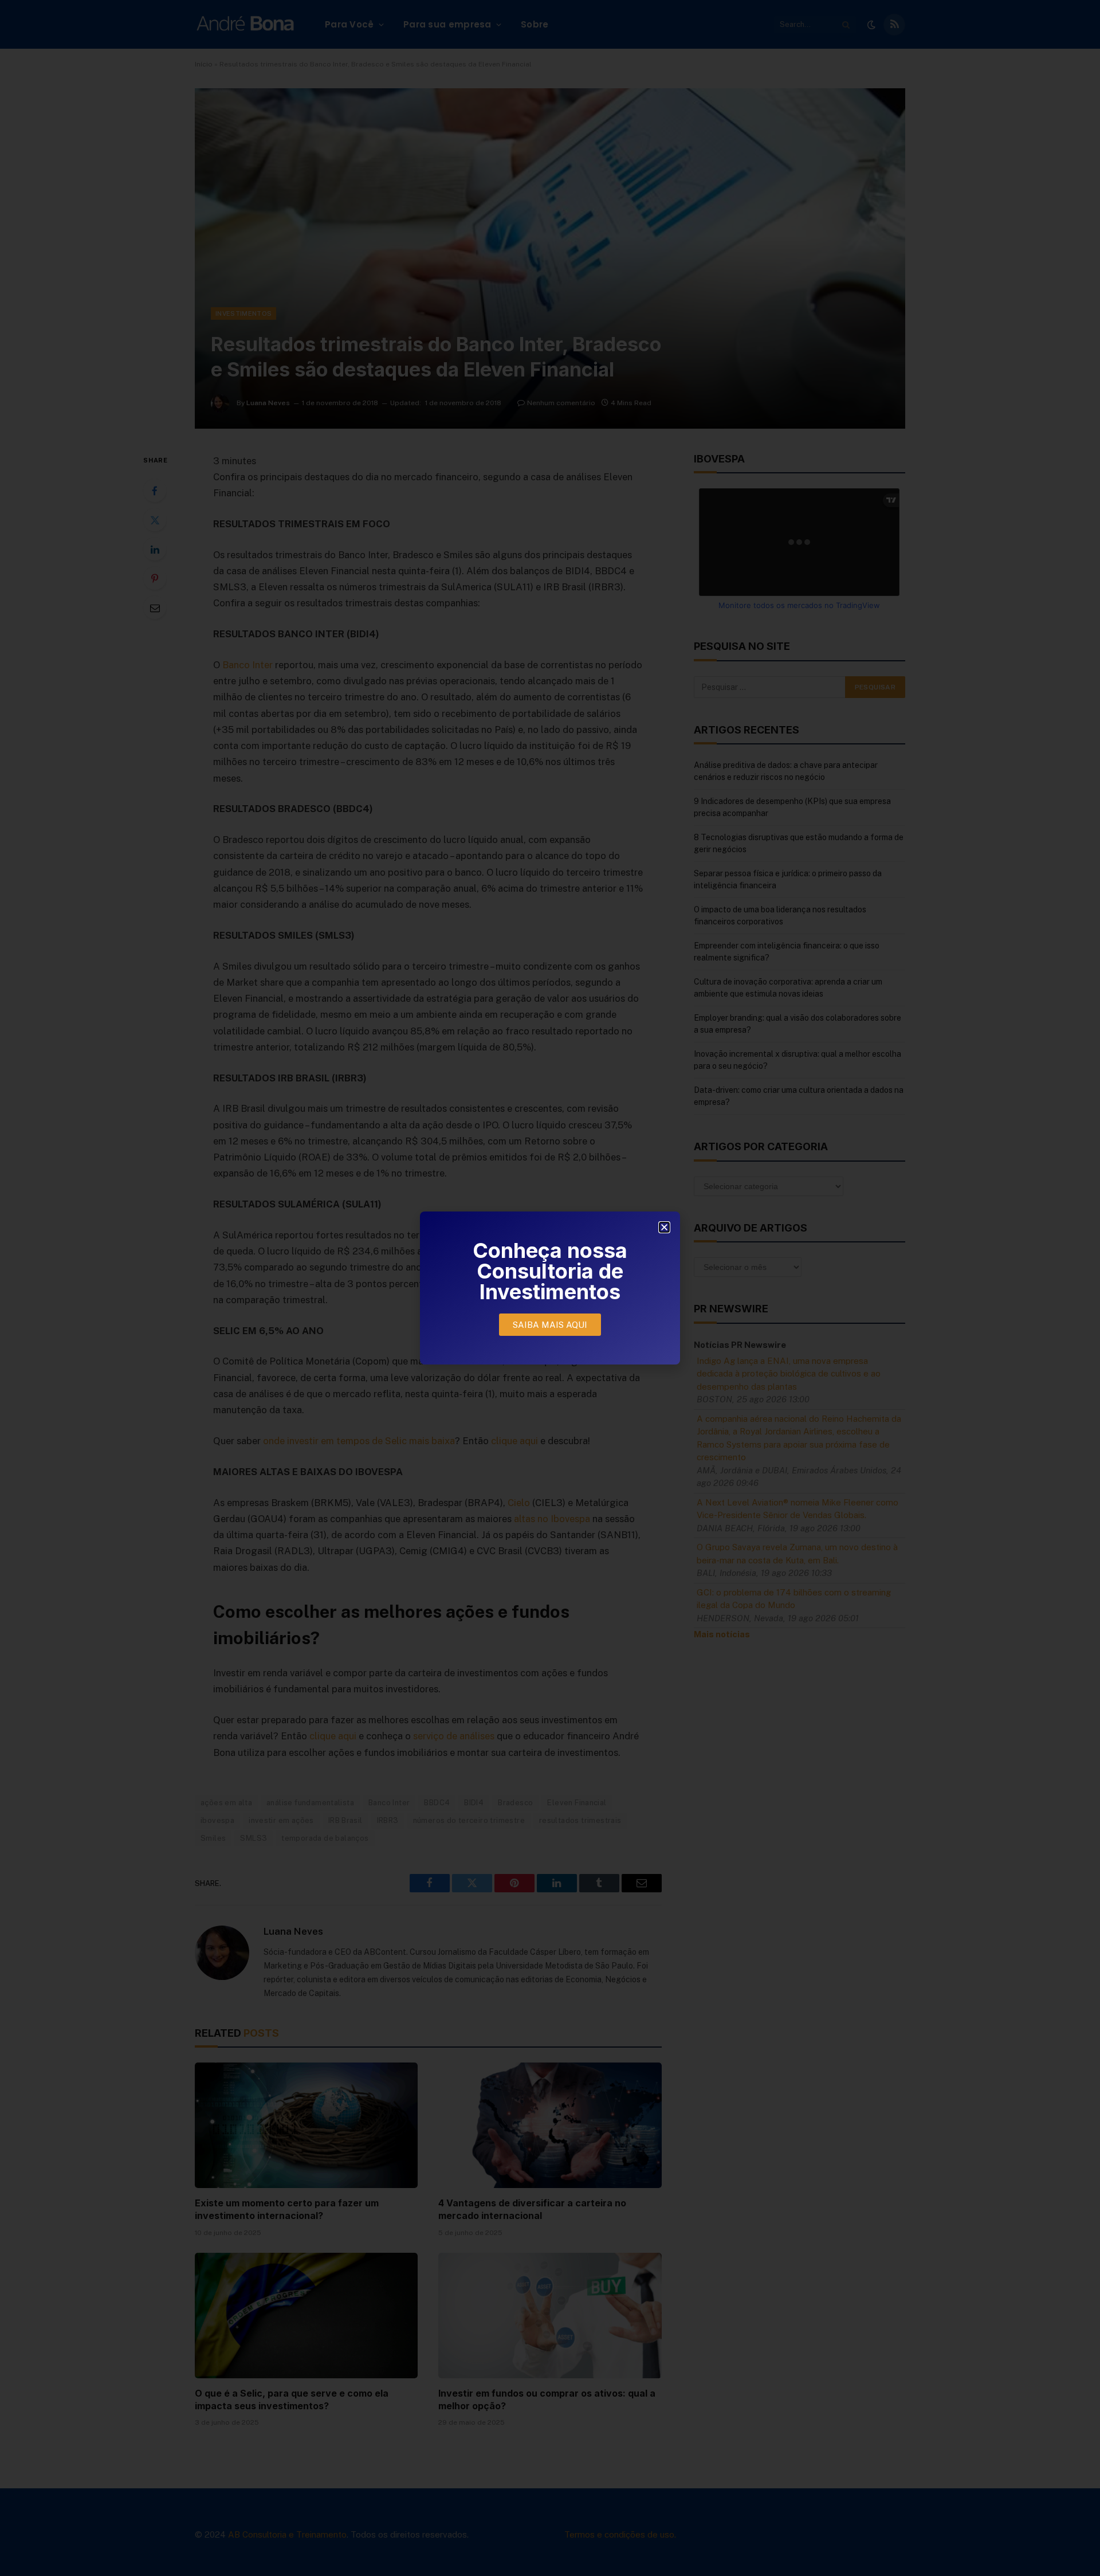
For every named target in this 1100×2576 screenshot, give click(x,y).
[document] (550, 1288)
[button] (664, 1227)
